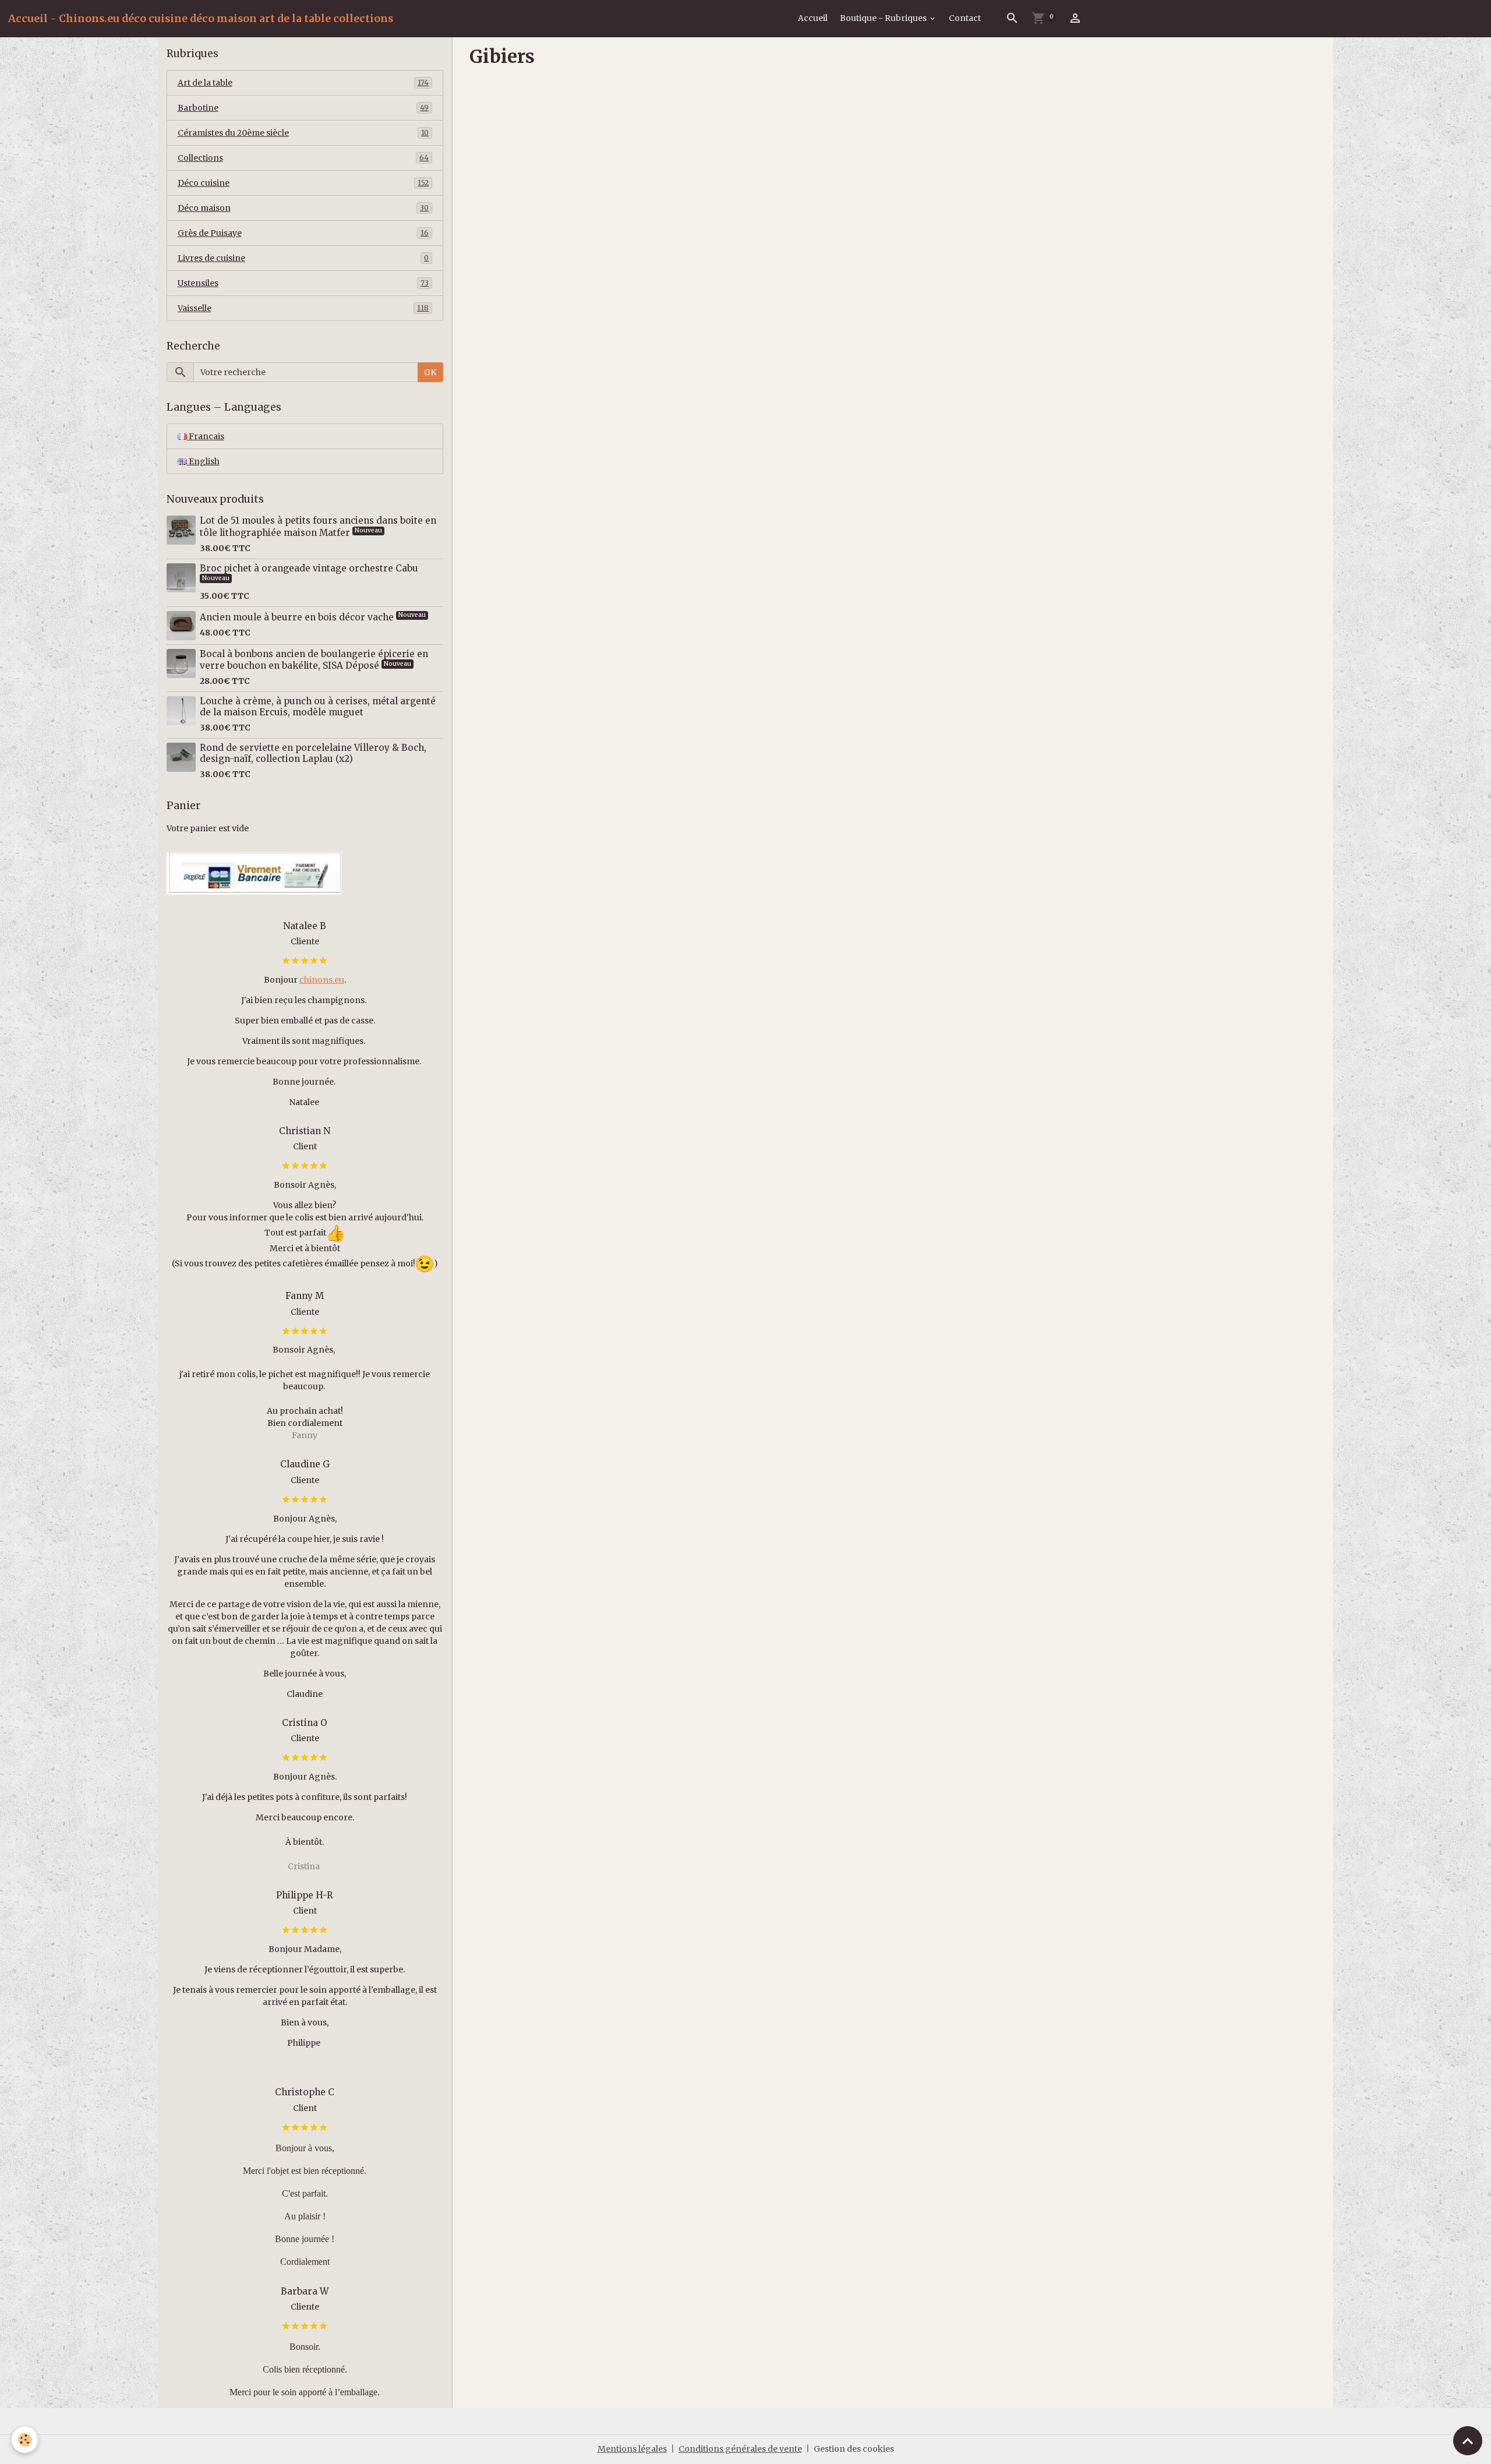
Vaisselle (303, 308)
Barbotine (303, 108)
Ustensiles (303, 283)
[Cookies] (25, 2440)
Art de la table (303, 83)
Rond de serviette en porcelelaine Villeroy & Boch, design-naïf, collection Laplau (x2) (313, 753)
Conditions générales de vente (740, 2449)
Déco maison (303, 208)
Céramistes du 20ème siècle (303, 133)
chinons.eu (322, 980)
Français (206, 436)
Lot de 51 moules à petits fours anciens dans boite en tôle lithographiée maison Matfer (318, 526)
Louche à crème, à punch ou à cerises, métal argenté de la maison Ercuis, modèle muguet (318, 706)
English (203, 461)
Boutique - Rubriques (884, 18)
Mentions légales (632, 2449)
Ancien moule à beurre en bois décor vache (298, 617)
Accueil (813, 18)
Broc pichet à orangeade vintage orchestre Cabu (309, 568)
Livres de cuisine (303, 258)
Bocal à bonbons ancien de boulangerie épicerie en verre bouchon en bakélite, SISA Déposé (314, 660)
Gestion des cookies (854, 2449)
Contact (965, 18)
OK (430, 372)
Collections (303, 158)
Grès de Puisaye (303, 233)
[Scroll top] (1468, 2441)
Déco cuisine (303, 183)
